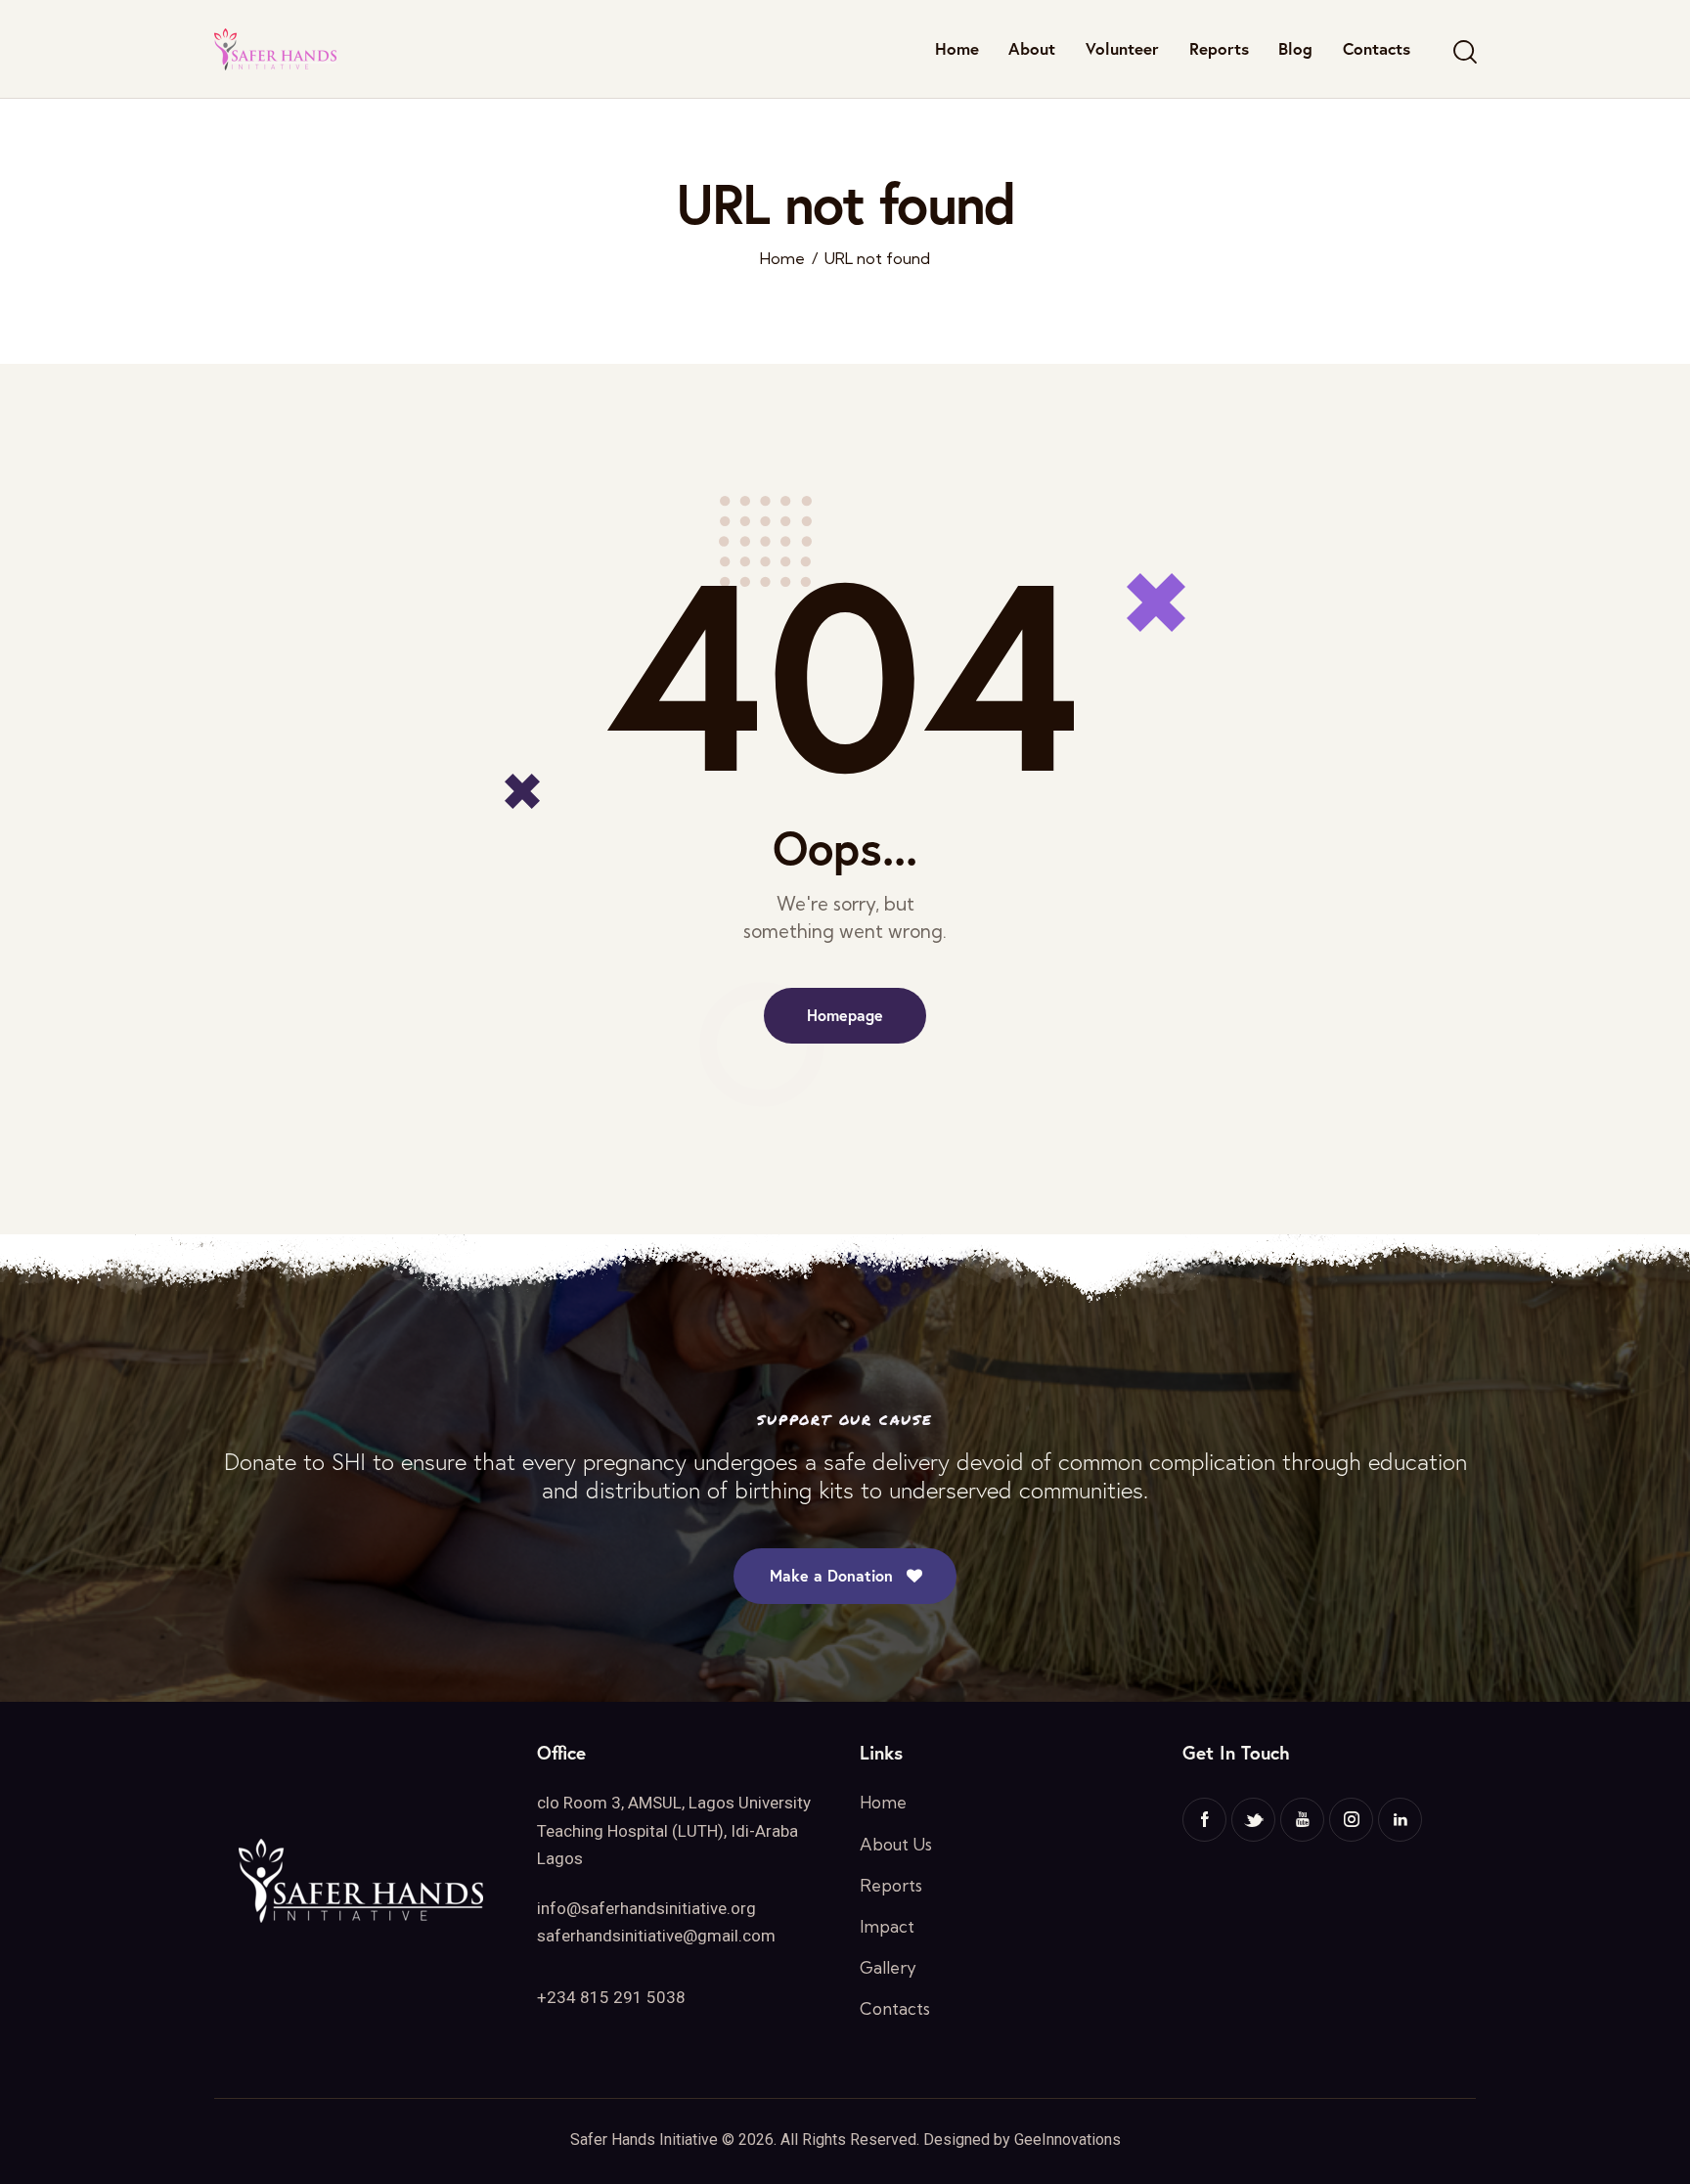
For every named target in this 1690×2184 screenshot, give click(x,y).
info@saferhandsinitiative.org (646, 1908)
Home (782, 259)
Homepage (845, 1015)
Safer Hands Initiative (644, 2139)
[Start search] (1464, 52)
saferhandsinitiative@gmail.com (656, 1936)
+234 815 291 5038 (611, 1997)
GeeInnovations (1067, 2139)
